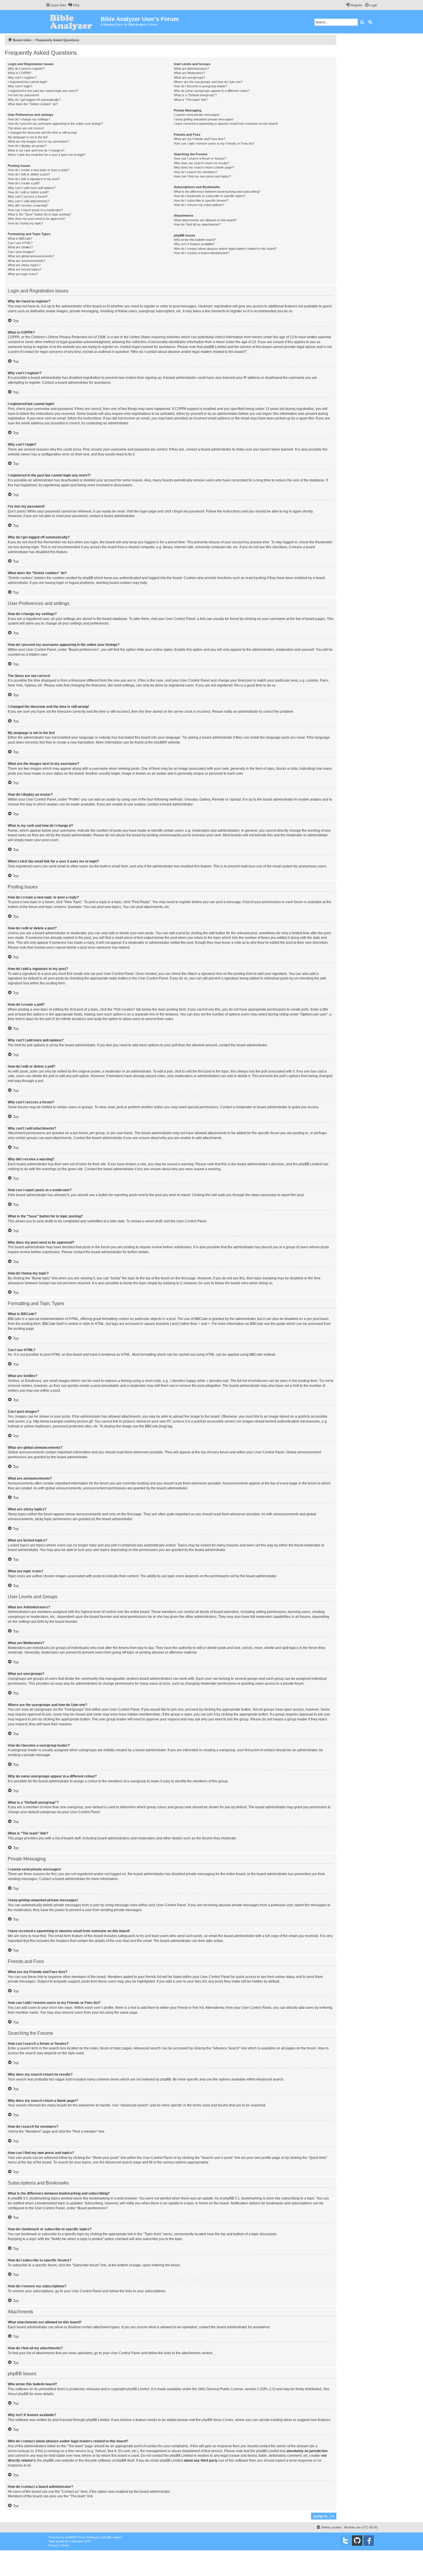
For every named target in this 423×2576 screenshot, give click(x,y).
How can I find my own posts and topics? (202, 176)
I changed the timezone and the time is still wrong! (42, 133)
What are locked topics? (25, 269)
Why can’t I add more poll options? (32, 188)
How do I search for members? (196, 172)
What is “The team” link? (191, 100)
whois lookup (18, 2451)
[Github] (357, 2541)
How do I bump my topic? (25, 223)
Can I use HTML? (20, 243)
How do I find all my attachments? (197, 224)
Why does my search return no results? (202, 163)
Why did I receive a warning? (28, 205)
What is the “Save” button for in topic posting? (39, 214)
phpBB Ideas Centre (218, 2420)
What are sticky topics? (24, 265)
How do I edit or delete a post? (29, 174)
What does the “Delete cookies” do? (33, 104)
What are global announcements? (31, 256)
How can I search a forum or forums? (200, 158)
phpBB (159, 742)
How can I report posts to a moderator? (35, 210)
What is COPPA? (20, 73)
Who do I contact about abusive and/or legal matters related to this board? (225, 249)
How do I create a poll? (24, 183)
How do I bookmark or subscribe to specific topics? (210, 196)
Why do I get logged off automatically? (34, 100)
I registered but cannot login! (27, 82)
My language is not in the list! (28, 137)
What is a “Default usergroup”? (195, 95)
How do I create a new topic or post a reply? (39, 170)
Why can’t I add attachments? (28, 201)
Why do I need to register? (26, 69)
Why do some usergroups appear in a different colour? (212, 91)
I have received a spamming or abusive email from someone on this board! (226, 124)
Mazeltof (78, 2541)
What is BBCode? (20, 239)
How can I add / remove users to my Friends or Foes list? (214, 143)
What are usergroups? (189, 77)
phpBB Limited (138, 2389)
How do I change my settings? (29, 119)
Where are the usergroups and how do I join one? (208, 82)
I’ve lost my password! (23, 95)
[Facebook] (369, 2541)
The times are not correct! (26, 128)
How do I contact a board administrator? (202, 253)
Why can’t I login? (20, 86)
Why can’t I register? (22, 77)
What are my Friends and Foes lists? (200, 139)
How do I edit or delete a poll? (28, 192)
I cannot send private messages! (197, 115)
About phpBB (18, 2394)
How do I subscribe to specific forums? (201, 201)
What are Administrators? (191, 69)
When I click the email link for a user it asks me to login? (47, 155)
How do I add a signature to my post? (34, 179)
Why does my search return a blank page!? (204, 167)
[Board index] (73, 22)
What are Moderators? (189, 73)
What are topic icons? (23, 274)
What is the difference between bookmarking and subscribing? (217, 192)
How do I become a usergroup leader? (201, 86)
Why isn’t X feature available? (194, 244)
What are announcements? (27, 261)
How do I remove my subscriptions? (199, 205)
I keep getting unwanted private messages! (204, 119)
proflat (60, 2541)
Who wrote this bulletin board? (195, 240)
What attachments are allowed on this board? (205, 220)
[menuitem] (74, 5)
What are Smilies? (20, 247)
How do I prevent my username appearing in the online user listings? (55, 124)
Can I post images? (21, 252)
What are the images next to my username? (38, 141)
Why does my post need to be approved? (37, 219)
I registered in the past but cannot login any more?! (43, 91)
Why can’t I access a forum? (28, 196)
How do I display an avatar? (27, 146)
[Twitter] (346, 2541)
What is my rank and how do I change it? (36, 150)
